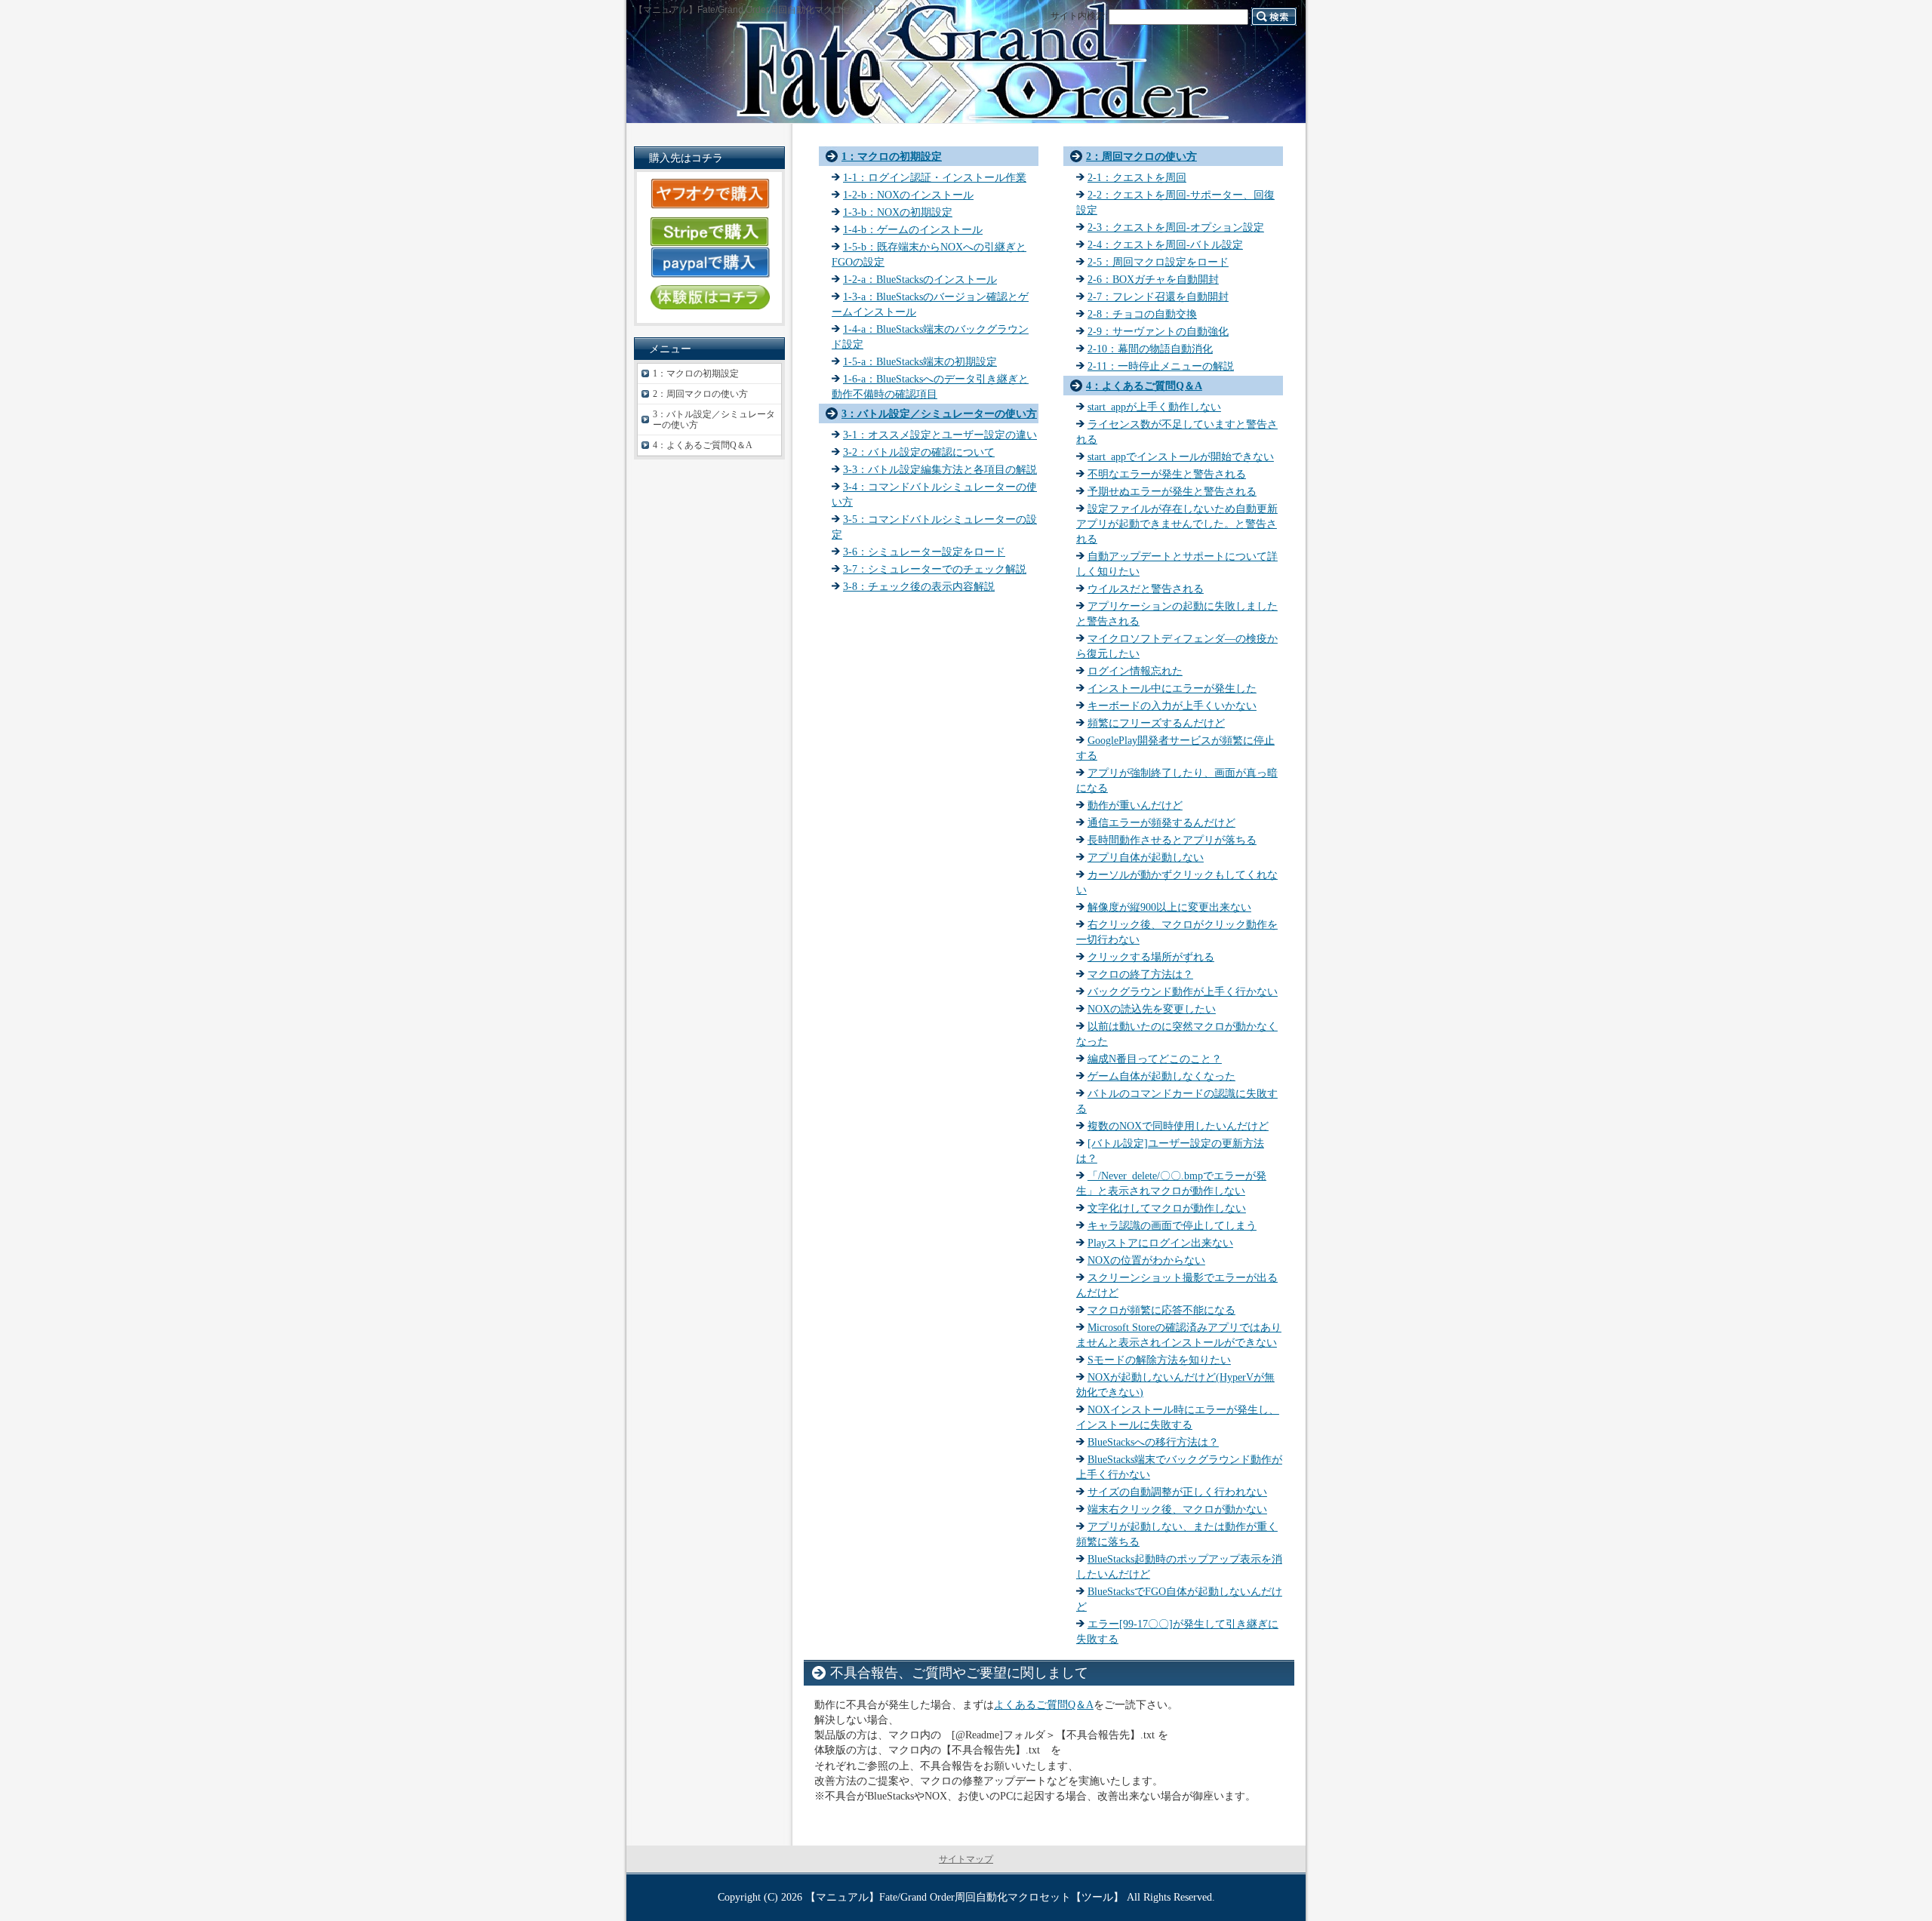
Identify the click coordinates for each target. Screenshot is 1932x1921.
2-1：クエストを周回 (1137, 177)
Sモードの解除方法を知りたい (1159, 1360)
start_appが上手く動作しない (1154, 407)
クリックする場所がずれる (1151, 957)
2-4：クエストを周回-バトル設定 (1165, 244)
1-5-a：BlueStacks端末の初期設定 (920, 361)
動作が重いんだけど (1135, 805)
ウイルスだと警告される (1146, 589)
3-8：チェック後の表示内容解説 (919, 586)
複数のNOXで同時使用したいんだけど (1178, 1126)
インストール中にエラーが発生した (1172, 688)
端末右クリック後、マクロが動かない (1177, 1509)
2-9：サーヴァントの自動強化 (1158, 331)
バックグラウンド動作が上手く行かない (1183, 991)
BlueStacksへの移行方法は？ (1153, 1442)
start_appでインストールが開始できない (1181, 456)
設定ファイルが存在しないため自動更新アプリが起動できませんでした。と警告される (1177, 524)
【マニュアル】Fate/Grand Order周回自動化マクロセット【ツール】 (964, 1897)
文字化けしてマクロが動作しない (1167, 1208)
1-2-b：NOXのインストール (908, 195)
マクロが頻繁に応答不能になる (1161, 1310)
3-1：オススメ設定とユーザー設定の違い (940, 435)
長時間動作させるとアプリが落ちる (1172, 840)
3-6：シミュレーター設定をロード (924, 552)
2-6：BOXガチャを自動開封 (1153, 279)
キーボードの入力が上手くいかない (1172, 705)
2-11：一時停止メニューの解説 (1161, 366)
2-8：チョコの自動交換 (1142, 314)
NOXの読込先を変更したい (1152, 1009)
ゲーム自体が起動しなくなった (1161, 1076)
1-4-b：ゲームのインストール (913, 229)
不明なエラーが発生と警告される (1167, 474)
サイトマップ (966, 1859)
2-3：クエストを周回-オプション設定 (1176, 227)
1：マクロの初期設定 (892, 156)
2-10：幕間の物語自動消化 (1150, 349)
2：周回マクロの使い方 (1141, 156)
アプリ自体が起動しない (1146, 857)
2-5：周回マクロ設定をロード (1158, 262)
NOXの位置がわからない (1146, 1260)
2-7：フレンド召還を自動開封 (1158, 297)
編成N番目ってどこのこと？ (1155, 1059)
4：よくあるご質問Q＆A (1144, 386)
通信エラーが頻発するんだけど (1161, 822)
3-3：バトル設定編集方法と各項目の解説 (940, 469)
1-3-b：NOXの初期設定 (898, 212)
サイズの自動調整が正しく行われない (1177, 1492)
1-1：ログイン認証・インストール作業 (935, 177)
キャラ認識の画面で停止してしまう (1172, 1225)
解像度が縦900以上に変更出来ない (1169, 907)
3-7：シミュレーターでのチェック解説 (935, 569)
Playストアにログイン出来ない (1160, 1243)
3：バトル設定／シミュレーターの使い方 (939, 413)
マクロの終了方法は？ (1140, 974)
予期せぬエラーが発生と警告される (1172, 491)
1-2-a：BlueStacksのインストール (920, 279)
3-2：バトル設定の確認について (919, 452)
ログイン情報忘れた (1135, 671)
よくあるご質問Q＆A (1044, 1704)
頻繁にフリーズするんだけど (1156, 723)
